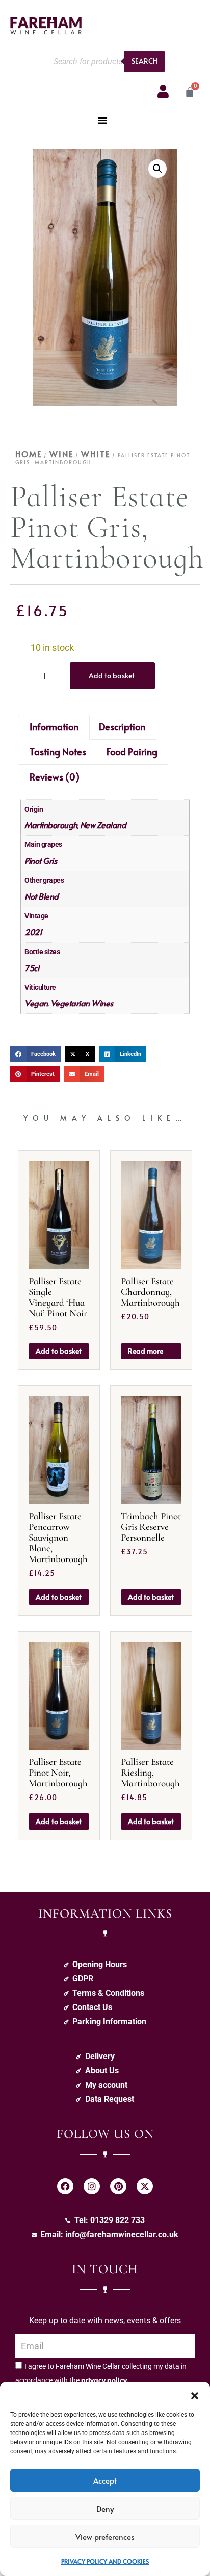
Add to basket (112, 676)
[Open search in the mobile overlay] (107, 61)
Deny (105, 2508)
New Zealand (103, 824)
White (96, 454)
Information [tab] (54, 727)
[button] (195, 2395)
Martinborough (51, 824)
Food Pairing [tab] (132, 752)
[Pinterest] (118, 2186)
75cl (32, 967)
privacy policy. (105, 2380)
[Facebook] (65, 2186)
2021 (33, 932)
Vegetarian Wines (82, 1003)
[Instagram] (92, 2186)
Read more (146, 1351)
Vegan (36, 1003)
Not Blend (42, 896)
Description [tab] (122, 727)
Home (29, 454)
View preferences (105, 2536)
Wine (61, 454)
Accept (105, 2480)
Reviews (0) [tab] (55, 777)
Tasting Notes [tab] (58, 752)
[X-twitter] (145, 2186)
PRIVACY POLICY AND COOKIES (105, 2561)
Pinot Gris (41, 860)
